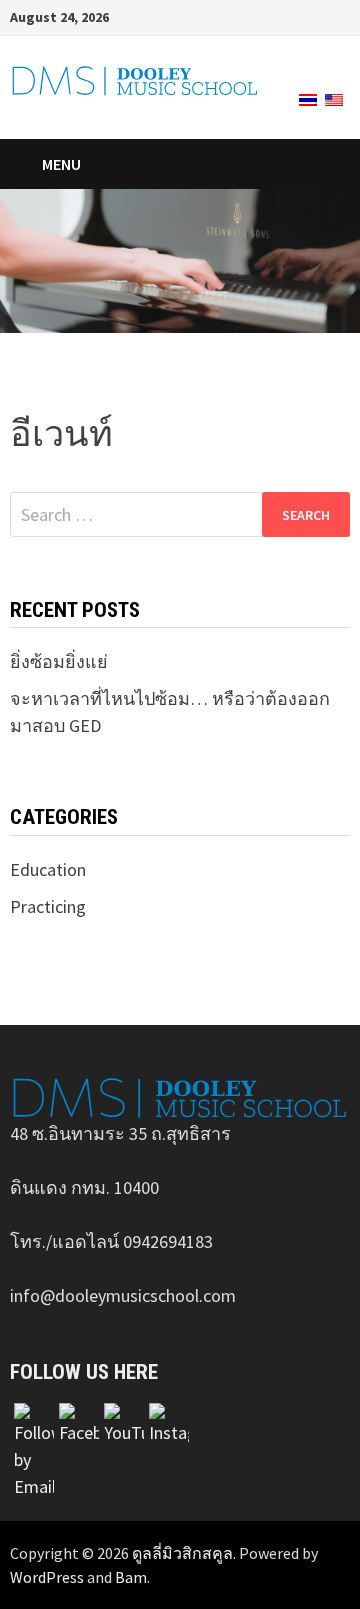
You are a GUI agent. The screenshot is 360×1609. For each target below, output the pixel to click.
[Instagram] (316, 15)
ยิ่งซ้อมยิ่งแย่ (59, 661)
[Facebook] (291, 15)
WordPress (47, 1577)
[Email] (339, 15)
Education (48, 869)
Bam (131, 1577)
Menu (61, 164)
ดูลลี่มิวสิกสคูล (182, 1553)
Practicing (48, 906)
